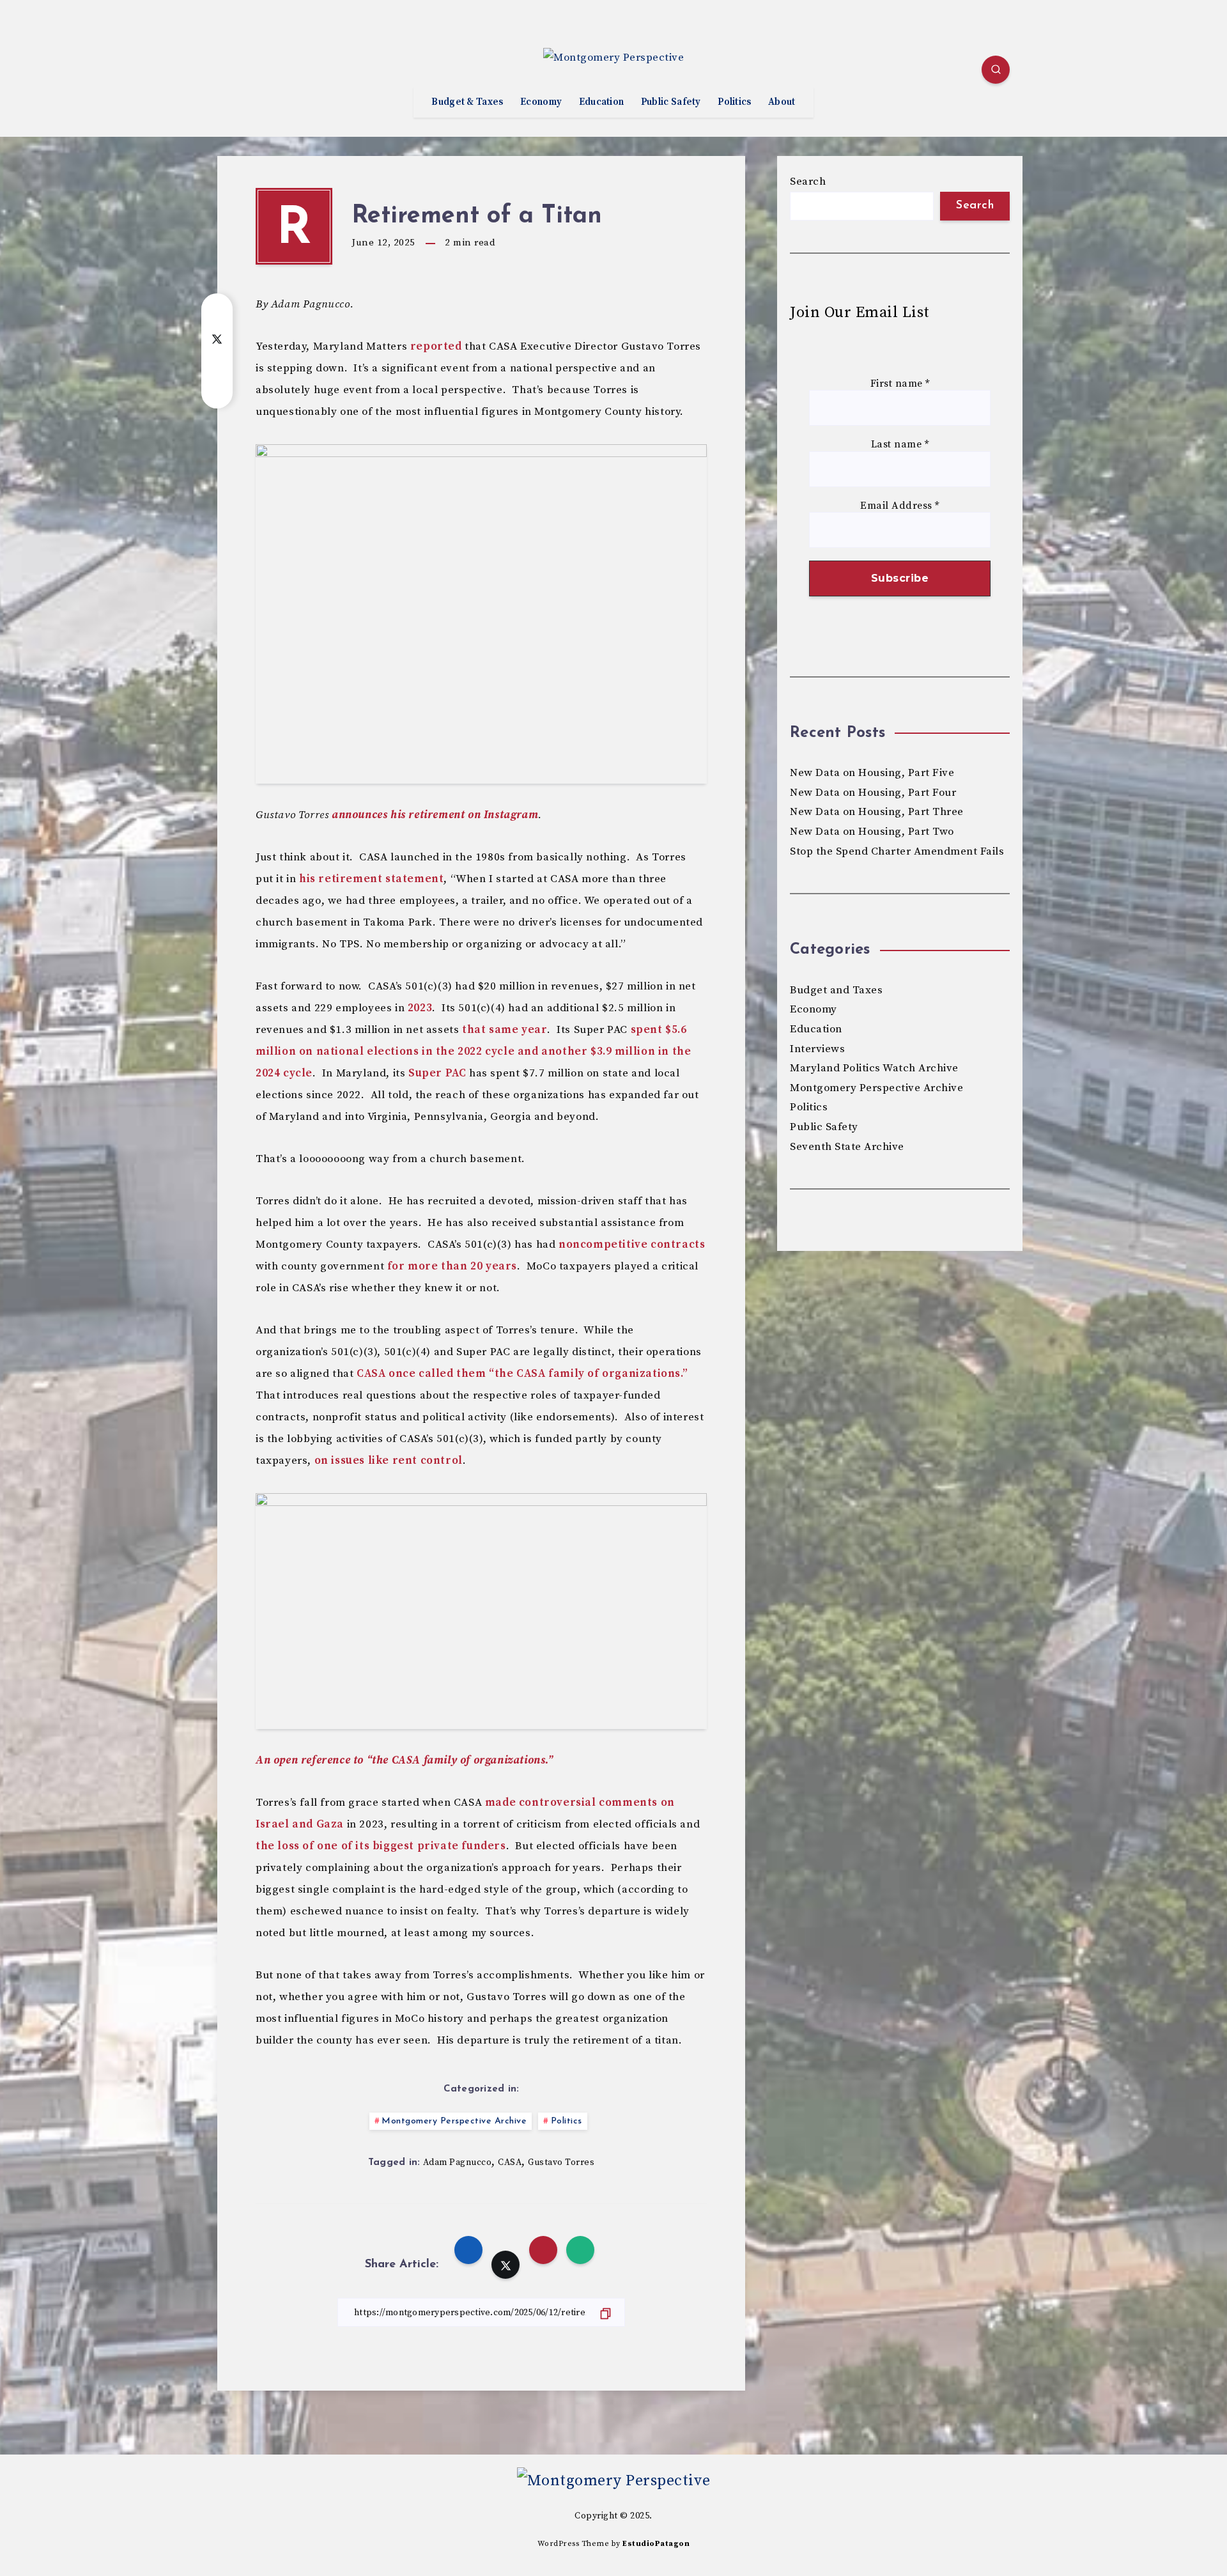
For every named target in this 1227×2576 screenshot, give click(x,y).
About (782, 102)
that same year (505, 1030)
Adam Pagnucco (458, 2162)
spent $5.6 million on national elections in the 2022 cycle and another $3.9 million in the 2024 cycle (473, 1051)
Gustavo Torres (561, 2162)
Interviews (817, 1049)
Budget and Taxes (836, 990)
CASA (510, 2162)
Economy (541, 102)
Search (808, 182)
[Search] (996, 70)
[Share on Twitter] (217, 338)
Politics (734, 102)
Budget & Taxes (467, 102)
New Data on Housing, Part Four (873, 793)
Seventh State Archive (847, 1147)
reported (436, 346)
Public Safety (671, 102)
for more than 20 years (452, 1266)
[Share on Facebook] (217, 313)
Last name (900, 445)
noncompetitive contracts (632, 1245)
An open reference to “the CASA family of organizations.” (405, 1760)
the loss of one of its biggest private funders (381, 1846)
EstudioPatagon (656, 2544)
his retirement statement (371, 879)
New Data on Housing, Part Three (877, 812)
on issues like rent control (389, 1461)
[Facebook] (231, 72)
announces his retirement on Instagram (435, 815)
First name (900, 384)
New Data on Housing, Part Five (872, 773)
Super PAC (437, 1073)
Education (602, 102)
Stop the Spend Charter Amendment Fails (897, 851)
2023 (420, 1008)
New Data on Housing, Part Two (872, 832)
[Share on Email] (217, 364)
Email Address (900, 506)
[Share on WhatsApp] (217, 389)
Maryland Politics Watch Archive (874, 1068)
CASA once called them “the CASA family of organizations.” (522, 1374)
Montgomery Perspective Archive (454, 2121)
